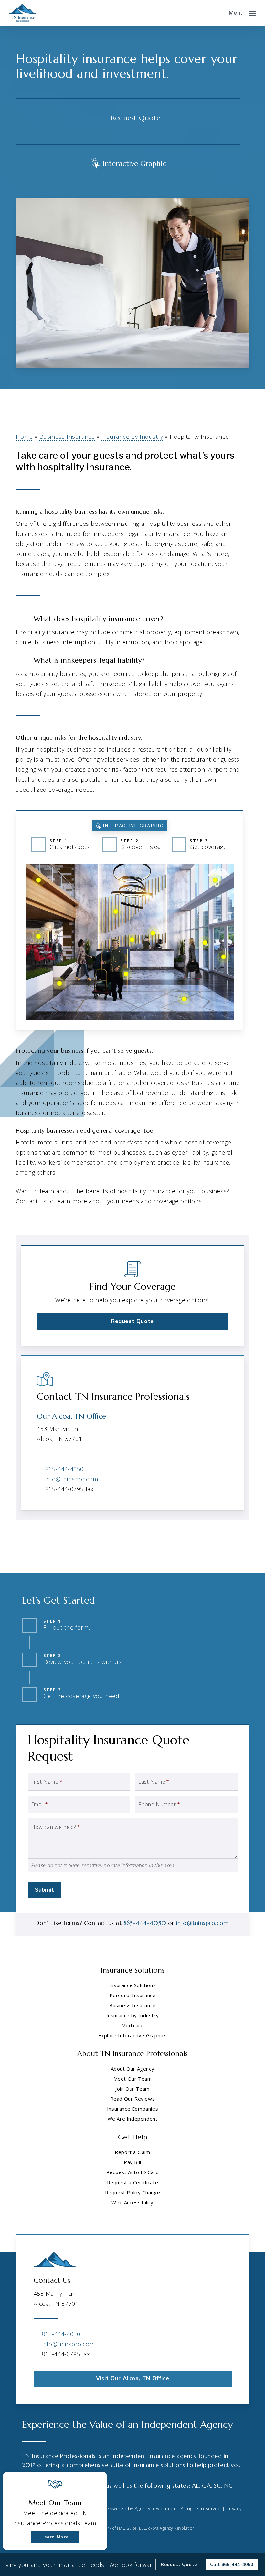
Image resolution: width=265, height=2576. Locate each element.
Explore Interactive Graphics (133, 2035)
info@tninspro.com (72, 1479)
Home (24, 437)
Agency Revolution (155, 2509)
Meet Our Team (133, 2079)
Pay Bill (132, 2162)
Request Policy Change (133, 2192)
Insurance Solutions (132, 1985)
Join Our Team (132, 2089)
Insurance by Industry (132, 437)
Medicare (133, 2025)
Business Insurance (67, 437)
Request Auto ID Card (133, 2172)
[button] (242, 12)
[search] (219, 13)
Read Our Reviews (133, 2099)
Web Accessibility (132, 2202)
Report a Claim (132, 2152)
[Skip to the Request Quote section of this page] (128, 117)
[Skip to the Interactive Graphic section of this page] (128, 162)
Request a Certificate (133, 2182)
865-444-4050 (64, 1469)
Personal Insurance (133, 1995)
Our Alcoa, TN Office (71, 1416)
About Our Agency (133, 2069)
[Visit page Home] (23, 13)
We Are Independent (133, 2119)
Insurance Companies (132, 2109)
